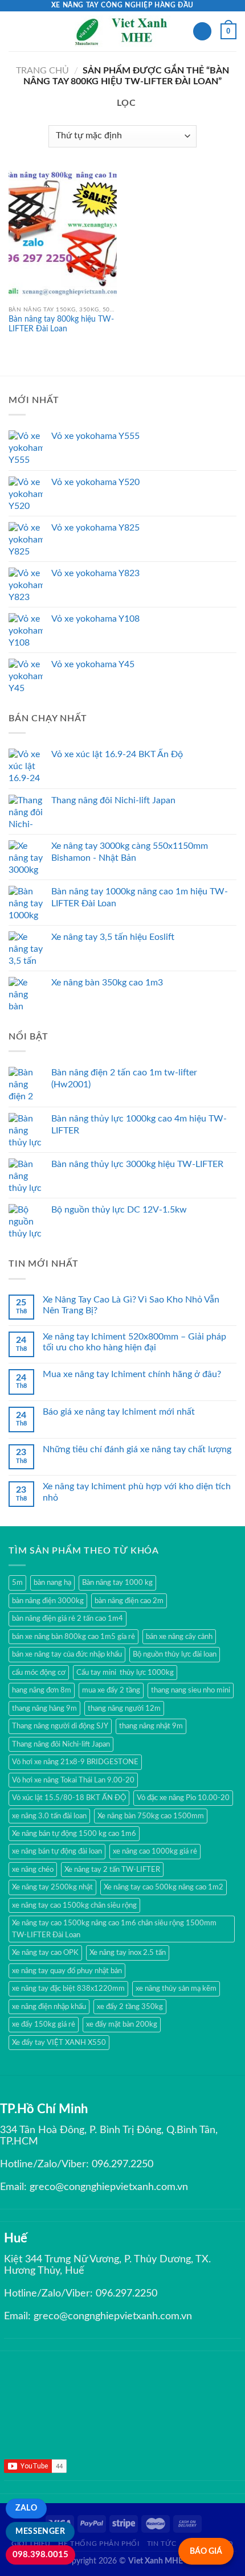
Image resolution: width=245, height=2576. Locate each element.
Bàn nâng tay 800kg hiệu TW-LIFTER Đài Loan (61, 324)
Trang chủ (42, 71)
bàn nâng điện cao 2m (129, 1601)
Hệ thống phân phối (99, 2544)
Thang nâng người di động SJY (60, 1726)
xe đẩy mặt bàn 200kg (122, 2024)
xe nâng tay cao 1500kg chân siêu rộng (74, 1905)
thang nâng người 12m (124, 1708)
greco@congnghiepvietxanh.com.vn (109, 2187)
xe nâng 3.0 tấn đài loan (49, 1816)
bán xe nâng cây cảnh (179, 1637)
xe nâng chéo (33, 1870)
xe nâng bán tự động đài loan (57, 1851)
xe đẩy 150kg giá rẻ (44, 2024)
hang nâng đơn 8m (42, 1690)
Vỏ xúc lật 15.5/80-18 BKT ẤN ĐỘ (69, 1798)
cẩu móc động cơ (39, 1673)
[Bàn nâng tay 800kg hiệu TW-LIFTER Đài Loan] (63, 235)
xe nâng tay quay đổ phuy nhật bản (67, 1971)
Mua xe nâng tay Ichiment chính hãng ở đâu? (132, 1374)
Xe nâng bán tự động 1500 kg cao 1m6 (74, 1834)
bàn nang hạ (52, 1583)
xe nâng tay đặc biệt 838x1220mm (68, 1989)
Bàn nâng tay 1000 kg (117, 1583)
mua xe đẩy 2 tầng (111, 1690)
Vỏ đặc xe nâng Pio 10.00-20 (183, 1798)
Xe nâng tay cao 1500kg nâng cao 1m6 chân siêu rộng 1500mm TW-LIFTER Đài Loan (114, 1929)
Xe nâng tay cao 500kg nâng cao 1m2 (164, 1887)
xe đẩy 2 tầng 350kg (130, 2007)
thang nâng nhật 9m (151, 1726)
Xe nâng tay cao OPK (45, 1953)
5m (17, 1583)
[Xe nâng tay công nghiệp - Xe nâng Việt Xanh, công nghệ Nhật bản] (123, 31)
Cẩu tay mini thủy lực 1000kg (125, 1673)
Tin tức (162, 2544)
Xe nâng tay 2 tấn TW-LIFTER (112, 1870)
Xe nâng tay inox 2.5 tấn (128, 1953)
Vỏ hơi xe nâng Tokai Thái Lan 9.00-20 (73, 1780)
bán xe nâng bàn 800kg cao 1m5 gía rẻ (73, 1637)
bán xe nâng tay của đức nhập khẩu (67, 1654)
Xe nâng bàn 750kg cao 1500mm (151, 1816)
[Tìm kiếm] (202, 32)
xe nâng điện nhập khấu (49, 2007)
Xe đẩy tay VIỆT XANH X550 (59, 2043)
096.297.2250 (122, 2164)
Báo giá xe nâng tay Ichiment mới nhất (119, 1412)
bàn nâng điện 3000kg (48, 1601)
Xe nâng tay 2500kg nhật (52, 1887)
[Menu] (15, 31)
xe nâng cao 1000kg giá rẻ (155, 1851)
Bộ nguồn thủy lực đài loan (175, 1654)
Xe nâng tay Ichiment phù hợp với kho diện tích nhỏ (137, 1492)
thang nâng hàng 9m (44, 1708)
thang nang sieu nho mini (191, 1690)
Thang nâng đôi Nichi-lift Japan (61, 1744)
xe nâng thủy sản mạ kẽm (176, 1989)
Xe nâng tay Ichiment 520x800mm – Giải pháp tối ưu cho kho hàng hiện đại (134, 1342)
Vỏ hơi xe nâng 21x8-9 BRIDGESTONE (75, 1762)
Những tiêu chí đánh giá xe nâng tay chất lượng (137, 1449)
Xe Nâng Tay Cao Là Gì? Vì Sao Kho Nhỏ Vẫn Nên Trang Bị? (131, 1305)
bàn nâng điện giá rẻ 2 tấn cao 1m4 (68, 1618)
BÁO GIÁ (206, 2551)
